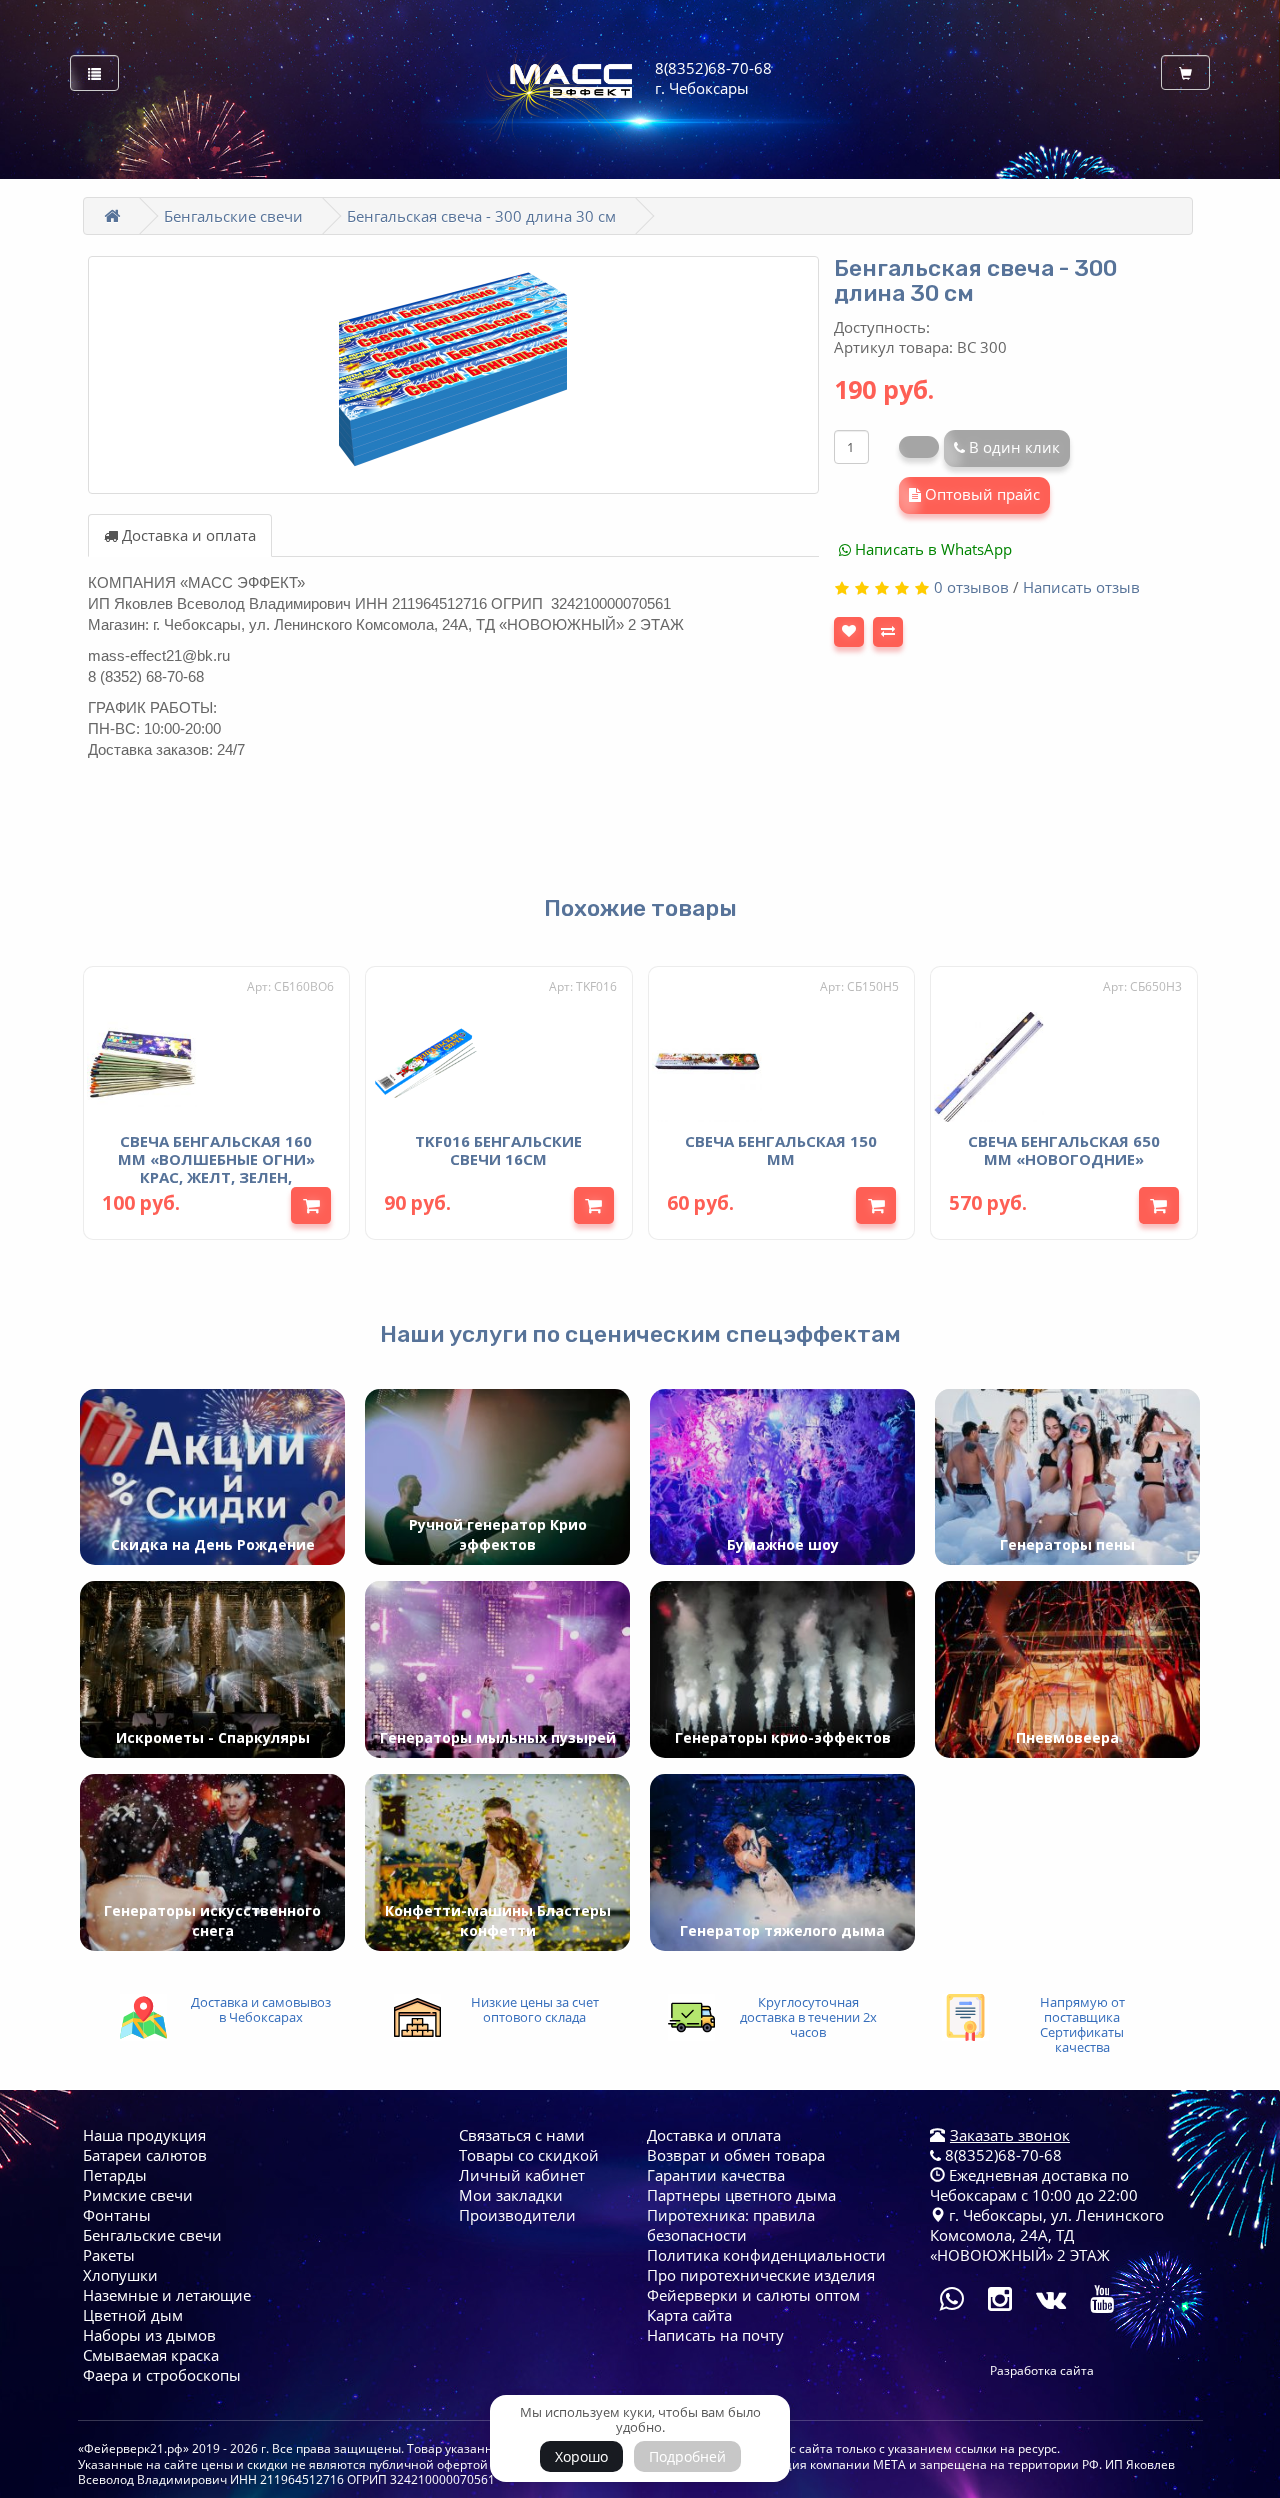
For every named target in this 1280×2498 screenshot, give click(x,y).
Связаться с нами (522, 2135)
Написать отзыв (1081, 587)
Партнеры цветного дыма (741, 2195)
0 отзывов (971, 587)
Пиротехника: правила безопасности (731, 2225)
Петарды (115, 2175)
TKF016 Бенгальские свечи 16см (498, 1150)
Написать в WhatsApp (931, 549)
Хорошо (581, 2456)
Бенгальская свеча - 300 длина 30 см (481, 216)
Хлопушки (120, 2275)
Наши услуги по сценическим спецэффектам (640, 1334)
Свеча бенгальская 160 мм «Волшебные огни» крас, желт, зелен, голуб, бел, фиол (216, 1168)
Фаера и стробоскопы (162, 2375)
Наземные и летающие (167, 2295)
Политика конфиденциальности (766, 2255)
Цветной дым (133, 2315)
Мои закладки (511, 2195)
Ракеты (109, 2255)
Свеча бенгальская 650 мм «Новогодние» (1064, 1150)
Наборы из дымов (149, 2335)
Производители (517, 2215)
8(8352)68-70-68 (1001, 2155)
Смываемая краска (151, 2355)
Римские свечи (138, 2195)
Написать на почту (715, 2335)
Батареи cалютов (145, 2155)
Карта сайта (689, 2315)
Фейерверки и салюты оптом (753, 2295)
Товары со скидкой (529, 2155)
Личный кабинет (522, 2175)
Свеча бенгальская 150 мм (781, 1150)
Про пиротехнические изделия (761, 2275)
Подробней (687, 2456)
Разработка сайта (1042, 2370)
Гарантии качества (716, 2175)
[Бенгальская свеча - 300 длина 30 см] (454, 375)
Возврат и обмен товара (736, 2155)
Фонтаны (117, 2215)
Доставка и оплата (187, 535)
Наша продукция (144, 2135)
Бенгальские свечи (233, 216)
